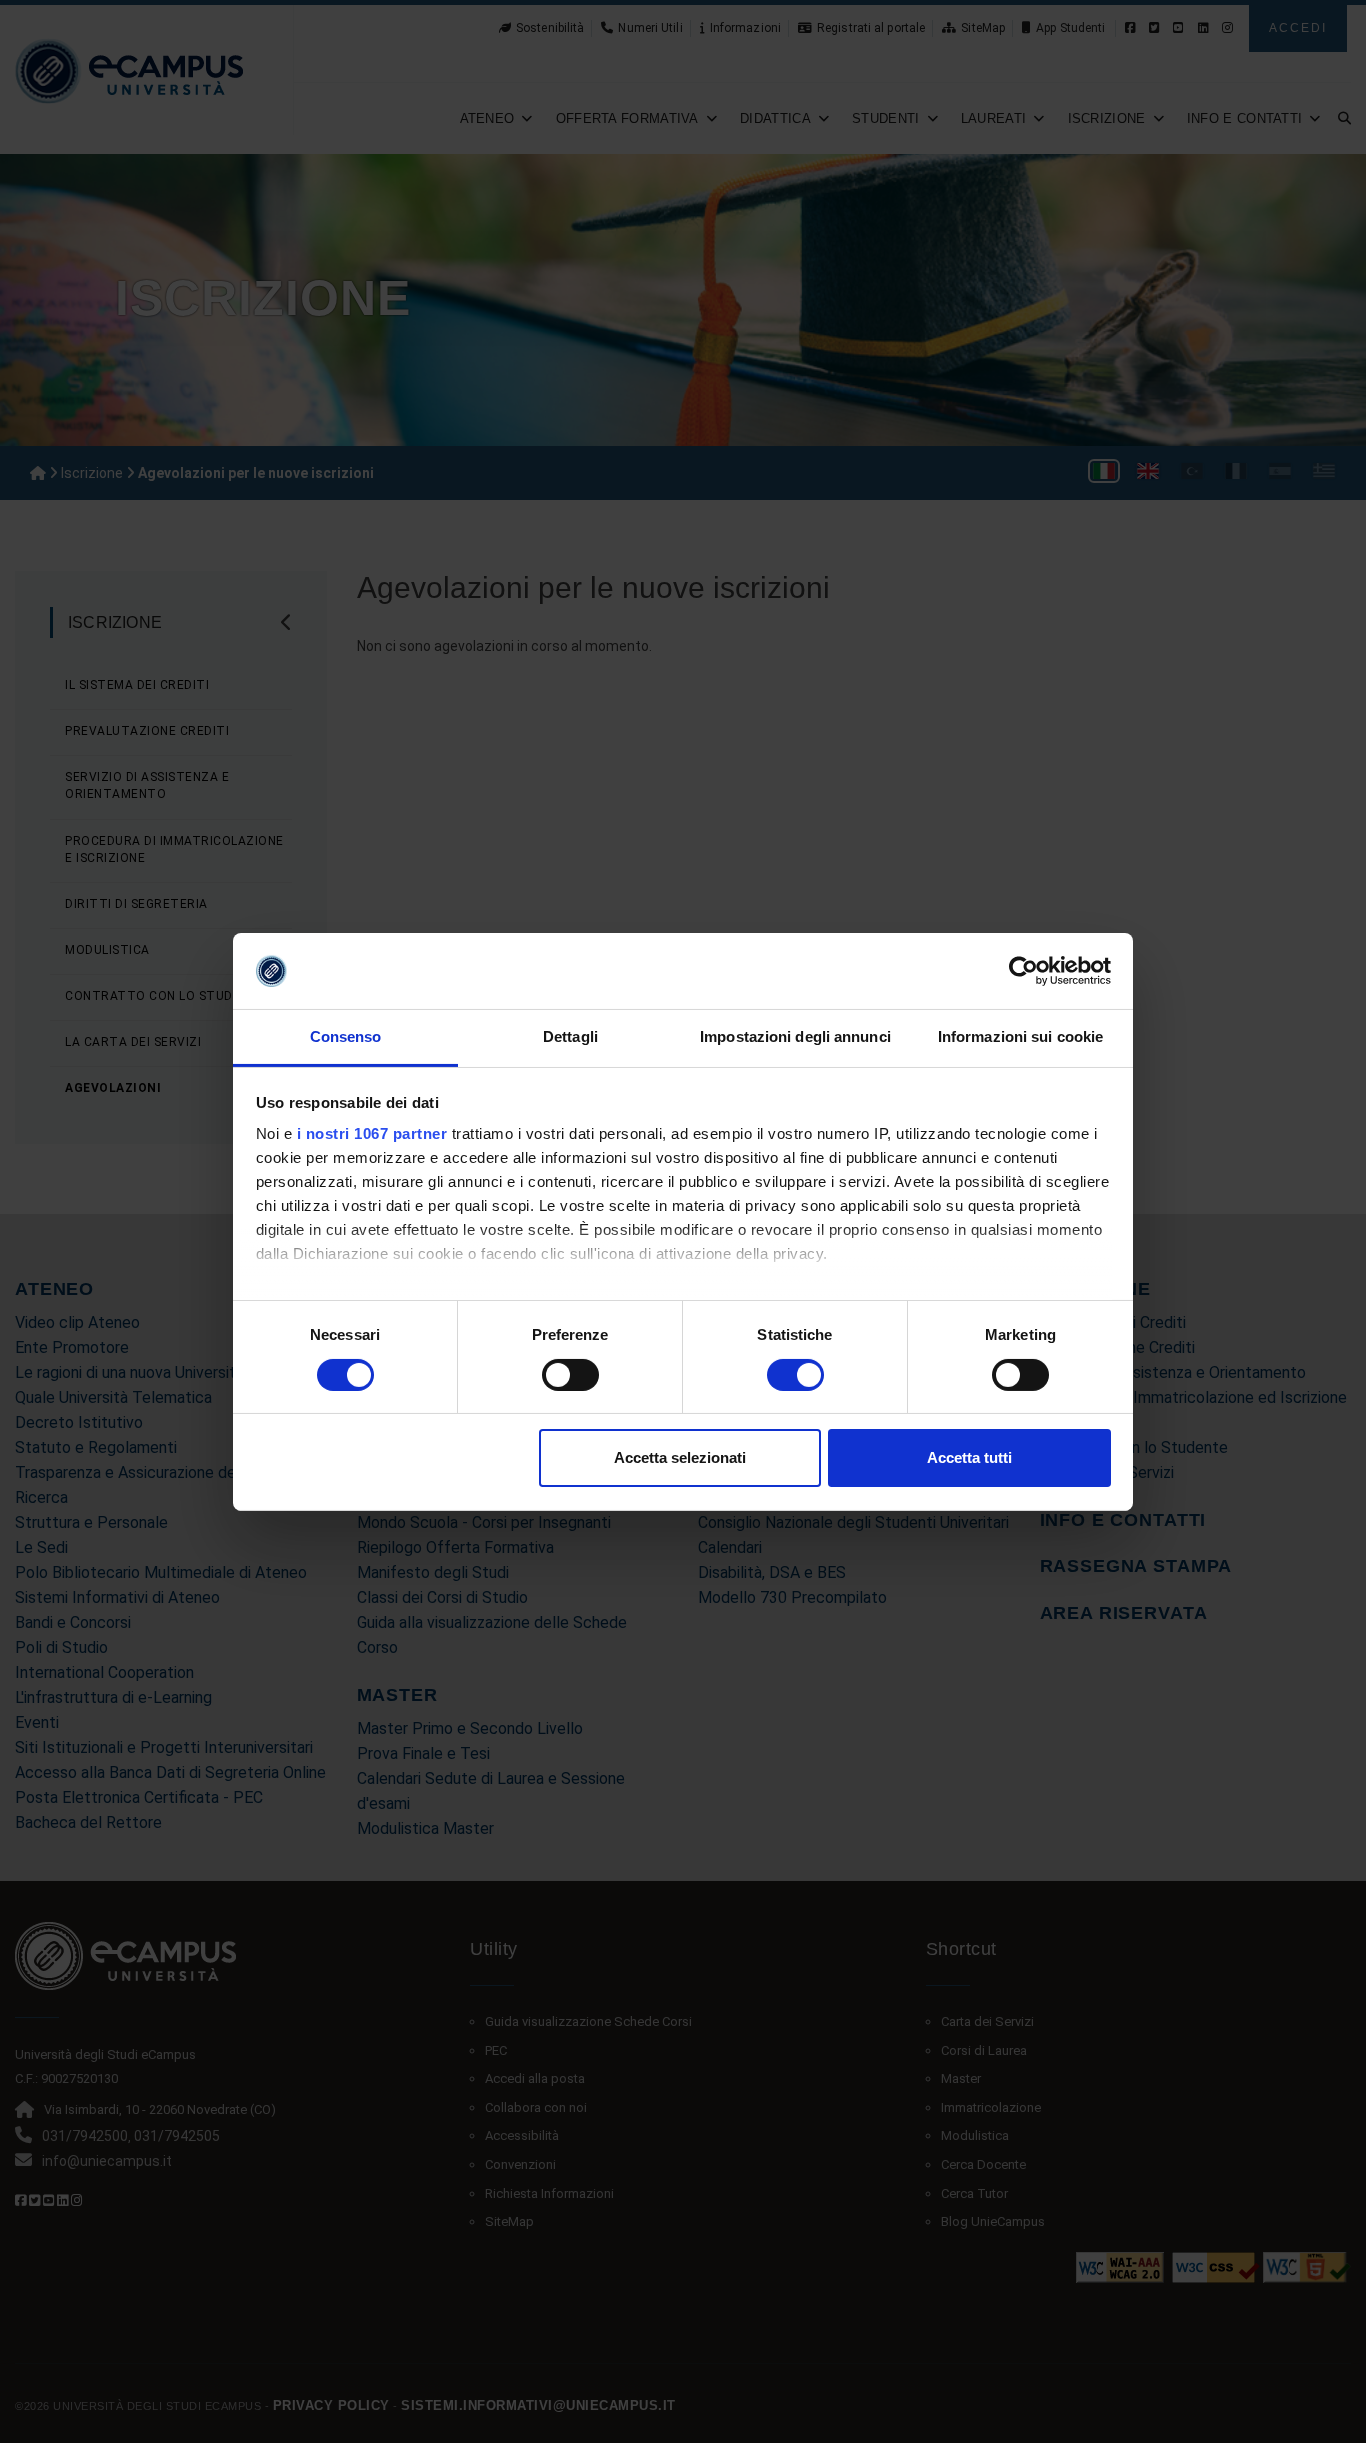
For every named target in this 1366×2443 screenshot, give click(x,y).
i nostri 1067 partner (372, 1133)
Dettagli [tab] (570, 1036)
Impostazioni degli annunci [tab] (795, 1036)
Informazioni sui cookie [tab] (1020, 1036)
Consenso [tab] (346, 1036)
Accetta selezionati (680, 1457)
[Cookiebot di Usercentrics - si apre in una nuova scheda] (1023, 971)
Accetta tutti (969, 1457)
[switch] (570, 1375)
